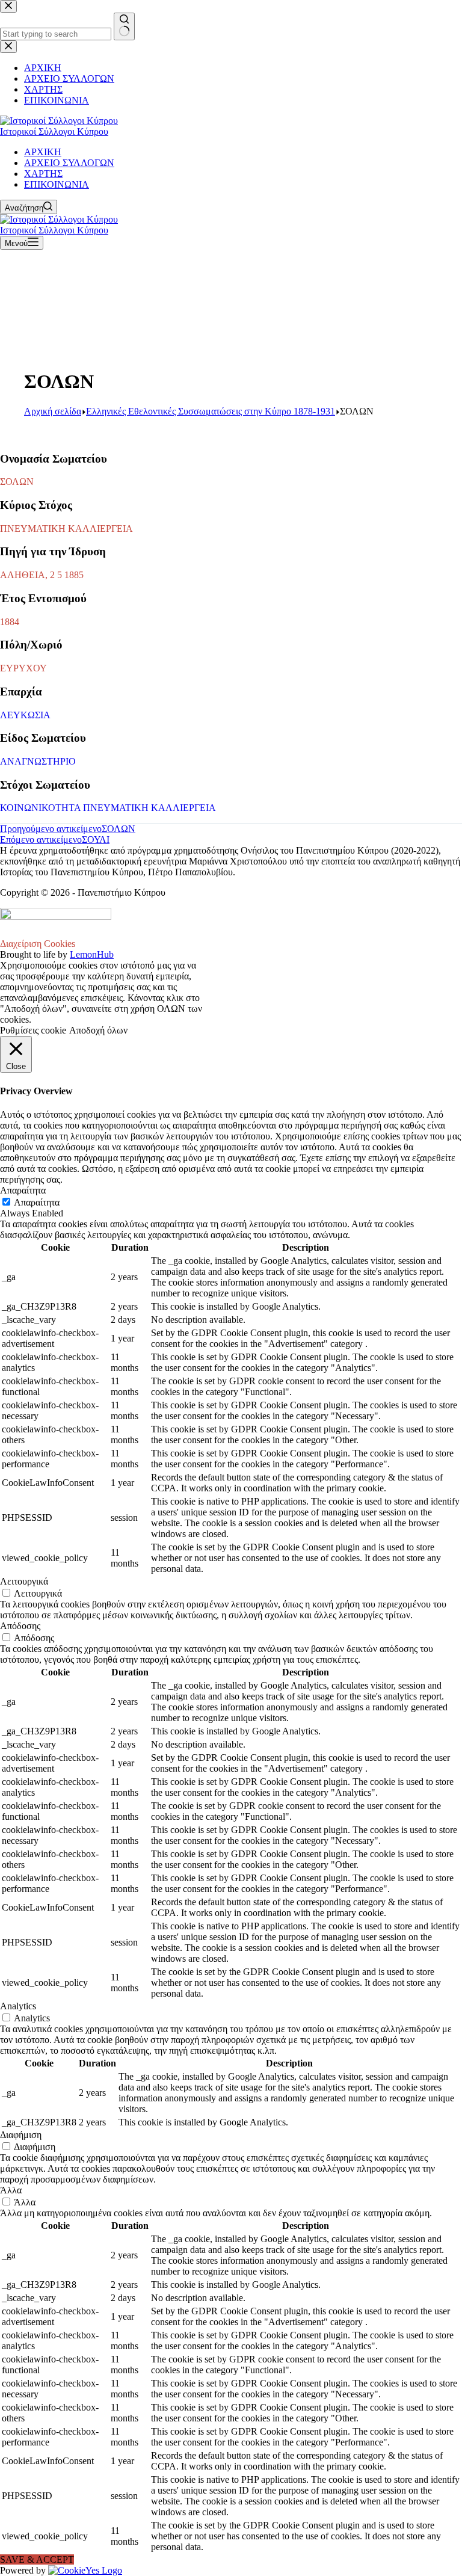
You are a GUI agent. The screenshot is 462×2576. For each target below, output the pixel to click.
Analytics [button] (18, 2006)
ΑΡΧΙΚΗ (43, 152)
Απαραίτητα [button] (23, 1190)
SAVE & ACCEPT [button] (37, 2559)
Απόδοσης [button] (20, 1626)
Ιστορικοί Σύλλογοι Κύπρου (54, 131)
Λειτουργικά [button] (24, 1581)
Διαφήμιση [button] (21, 2135)
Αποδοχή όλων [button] (98, 1030)
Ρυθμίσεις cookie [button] (33, 1030)
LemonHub (92, 954)
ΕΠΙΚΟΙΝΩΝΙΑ (57, 184)
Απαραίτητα (37, 1202)
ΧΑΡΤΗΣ (43, 174)
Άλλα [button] (11, 2190)
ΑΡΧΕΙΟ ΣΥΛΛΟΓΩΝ (69, 163)
